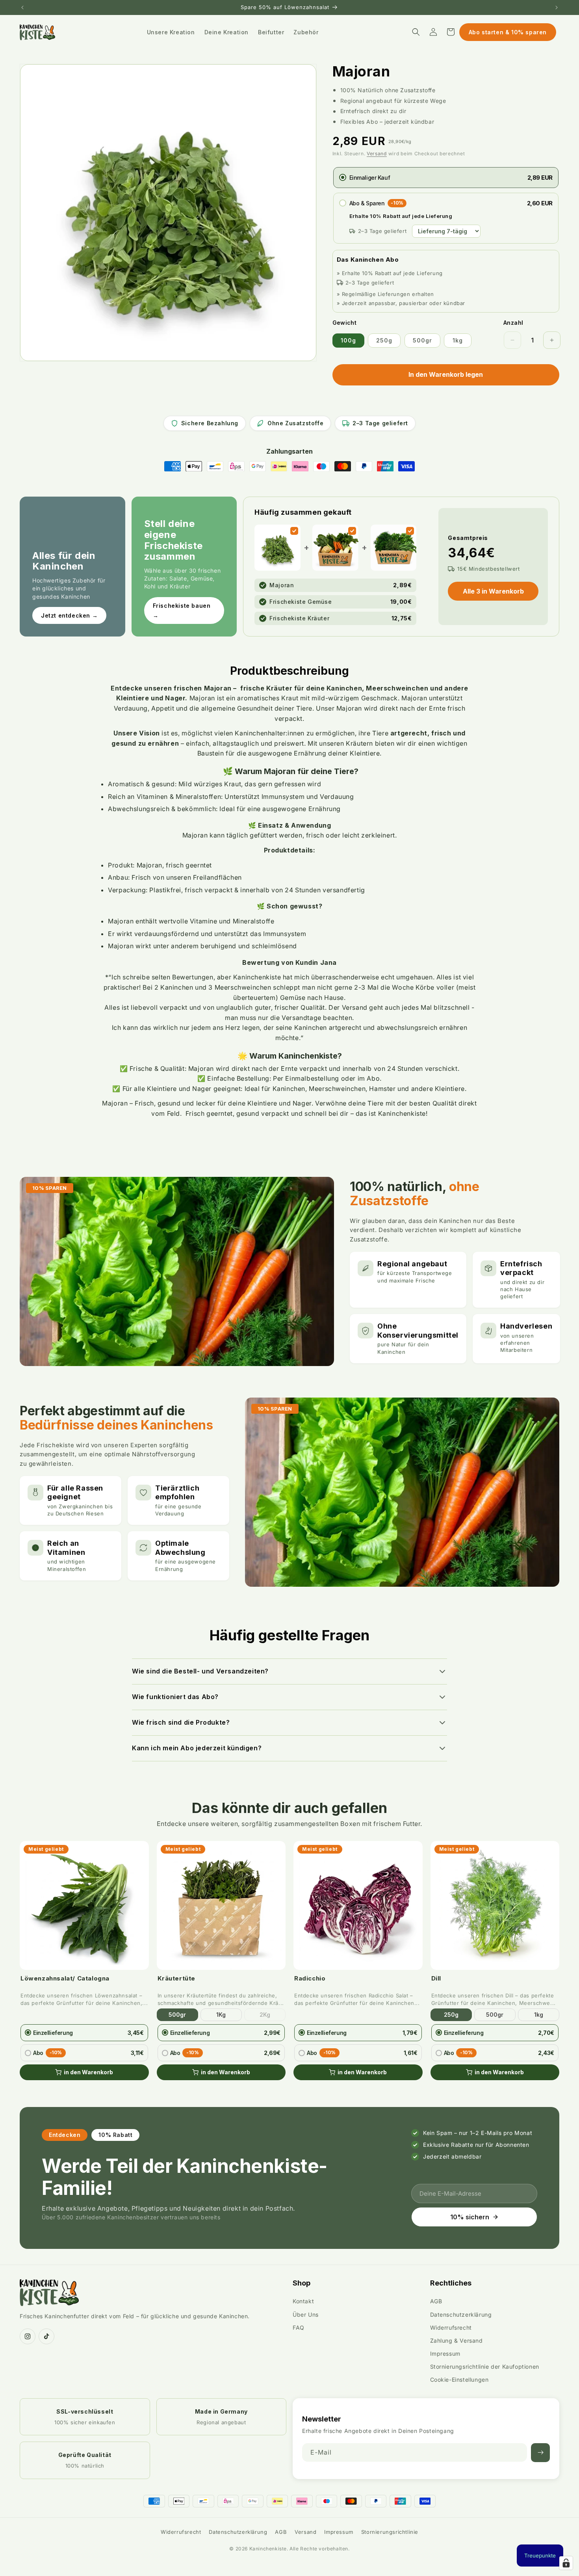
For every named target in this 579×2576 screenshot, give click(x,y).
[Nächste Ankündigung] (557, 7)
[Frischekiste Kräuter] (410, 531)
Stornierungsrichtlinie (390, 2532)
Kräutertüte (177, 1978)
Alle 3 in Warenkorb (493, 591)
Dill (436, 1978)
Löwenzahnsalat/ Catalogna (65, 1978)
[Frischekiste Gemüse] (352, 531)
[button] (416, 32)
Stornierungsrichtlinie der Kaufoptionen (485, 2367)
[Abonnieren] (540, 2453)
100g (348, 340)
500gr (422, 340)
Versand (377, 154)
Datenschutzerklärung (461, 2314)
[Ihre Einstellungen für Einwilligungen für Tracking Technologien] (566, 2563)
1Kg (221, 2015)
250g (384, 340)
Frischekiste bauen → (182, 610)
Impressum (445, 2354)
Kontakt (303, 2301)
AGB (436, 2301)
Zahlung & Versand (457, 2341)
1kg (458, 340)
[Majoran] (294, 531)
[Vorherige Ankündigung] (22, 7)
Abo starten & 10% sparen (508, 32)
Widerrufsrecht (451, 2328)
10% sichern (470, 2217)
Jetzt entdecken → (69, 615)
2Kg (265, 2015)
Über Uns (306, 2314)
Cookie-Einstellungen (459, 2380)
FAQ (299, 2328)
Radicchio (310, 1978)
